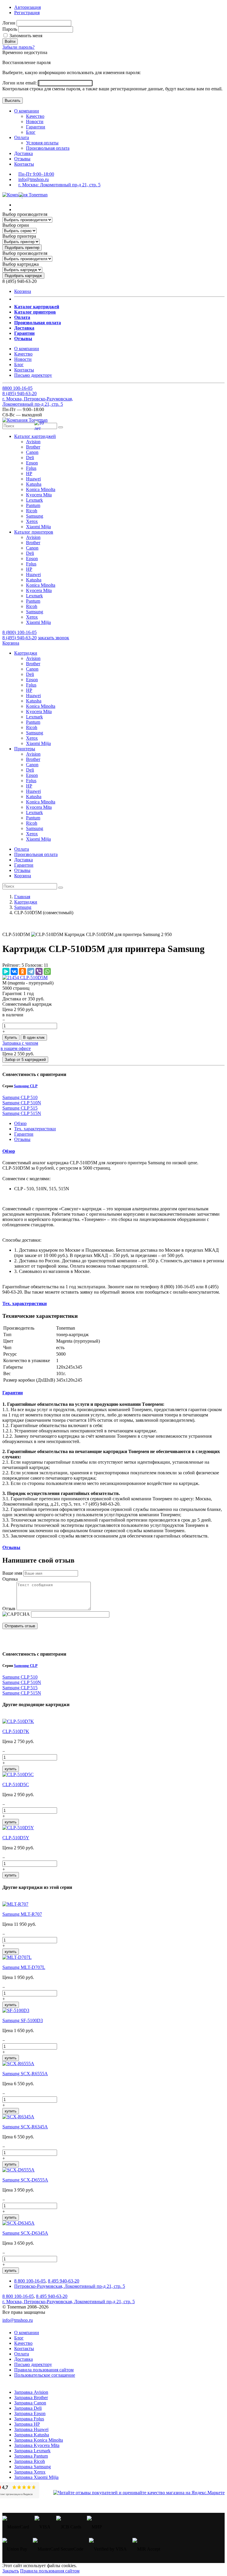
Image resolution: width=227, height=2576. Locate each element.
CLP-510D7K (16, 1731)
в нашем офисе (16, 1048)
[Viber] (39, 971)
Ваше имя (12, 1573)
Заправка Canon (30, 2403)
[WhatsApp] (47, 971)
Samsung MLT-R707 (22, 1914)
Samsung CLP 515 (20, 1108)
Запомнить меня (25, 36)
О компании (27, 111)
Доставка (23, 153)
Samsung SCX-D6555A (25, 2180)
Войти (10, 41)
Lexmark (34, 500)
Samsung (35, 516)
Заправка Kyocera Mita (37, 2445)
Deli (30, 458)
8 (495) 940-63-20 (20, 638)
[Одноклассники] (22, 971)
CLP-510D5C (16, 1785)
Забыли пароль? (18, 47)
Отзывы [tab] (22, 1139)
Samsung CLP (26, 1086)
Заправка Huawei (31, 2429)
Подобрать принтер (22, 248)
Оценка (10, 1579)
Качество (35, 116)
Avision (33, 442)
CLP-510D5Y (16, 1838)
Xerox (32, 521)
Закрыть (11, 2571)
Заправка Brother (31, 2398)
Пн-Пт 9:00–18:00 (36, 174)
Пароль (10, 29)
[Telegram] (31, 971)
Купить (11, 1037)
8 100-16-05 (17, 388)
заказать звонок (53, 638)
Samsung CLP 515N (22, 1113)
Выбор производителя (25, 214)
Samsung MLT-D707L (24, 1967)
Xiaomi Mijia (38, 527)
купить (11, 1769)
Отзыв (9, 1609)
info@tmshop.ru (34, 179)
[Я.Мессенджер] (6, 971)
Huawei (33, 479)
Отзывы (22, 159)
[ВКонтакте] (14, 971)
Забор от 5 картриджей (25, 1060)
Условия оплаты (42, 143)
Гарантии (36, 127)
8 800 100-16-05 (30, 2281)
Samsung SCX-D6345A (25, 2233)
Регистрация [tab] (27, 13)
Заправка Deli (28, 2408)
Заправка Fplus (29, 2419)
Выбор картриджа (21, 264)
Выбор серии (16, 225)
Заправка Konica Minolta (39, 2440)
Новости (35, 122)
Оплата (22, 137)
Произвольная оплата (48, 148)
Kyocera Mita (39, 495)
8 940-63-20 (20, 393)
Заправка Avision (31, 2392)
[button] (35, 436)
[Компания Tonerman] (25, 195)
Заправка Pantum (31, 2456)
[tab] (113, 1151)
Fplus (31, 468)
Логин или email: (20, 83)
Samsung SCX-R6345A (25, 2127)
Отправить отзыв (20, 1626)
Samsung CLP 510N (22, 1103)
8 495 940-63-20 (64, 2281)
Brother (33, 447)
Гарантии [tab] (24, 1134)
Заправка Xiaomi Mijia (36, 2477)
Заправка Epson (30, 2413)
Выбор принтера (19, 236)
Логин (9, 23)
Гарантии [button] (13, 1393)
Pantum (33, 505)
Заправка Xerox (30, 2472)
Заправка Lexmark (32, 2451)
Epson (32, 463)
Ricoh (32, 511)
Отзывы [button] (11, 1547)
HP (29, 473)
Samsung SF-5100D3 (23, 2020)
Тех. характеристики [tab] (35, 1129)
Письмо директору (33, 375)
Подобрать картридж (23, 276)
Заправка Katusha (32, 2435)
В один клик (34, 1037)
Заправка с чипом (20, 1043)
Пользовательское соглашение (45, 2375)
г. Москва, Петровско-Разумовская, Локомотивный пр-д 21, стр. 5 (38, 401)
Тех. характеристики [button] (25, 1304)
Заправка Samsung (33, 2467)
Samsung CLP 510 (20, 1097)
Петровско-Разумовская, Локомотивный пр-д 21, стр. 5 (70, 2286)
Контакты (24, 164)
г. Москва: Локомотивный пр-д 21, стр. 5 (59, 185)
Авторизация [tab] (27, 7)
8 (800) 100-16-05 (20, 632)
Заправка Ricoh (30, 2461)
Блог (31, 132)
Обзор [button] (9, 1151)
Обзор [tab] (20, 1123)
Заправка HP (27, 2424)
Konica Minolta (41, 489)
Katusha (34, 484)
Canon (32, 452)
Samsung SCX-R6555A (25, 2074)
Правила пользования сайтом (44, 2370)
